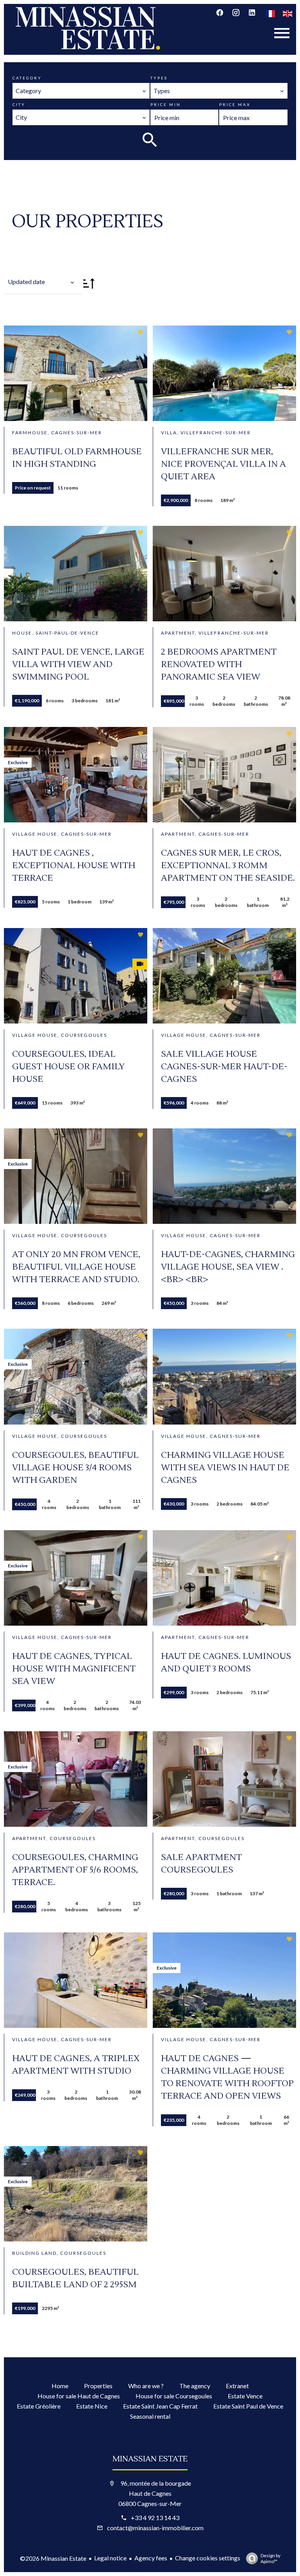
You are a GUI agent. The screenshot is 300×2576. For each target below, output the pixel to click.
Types (159, 78)
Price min (166, 104)
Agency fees (151, 2558)
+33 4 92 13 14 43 (155, 2518)
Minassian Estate (150, 2459)
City (19, 104)
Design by (271, 2558)
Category (27, 78)
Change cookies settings (208, 2558)
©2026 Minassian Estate (53, 2558)
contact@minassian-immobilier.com (155, 2528)
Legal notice (110, 2558)
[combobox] (81, 91)
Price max (235, 104)
